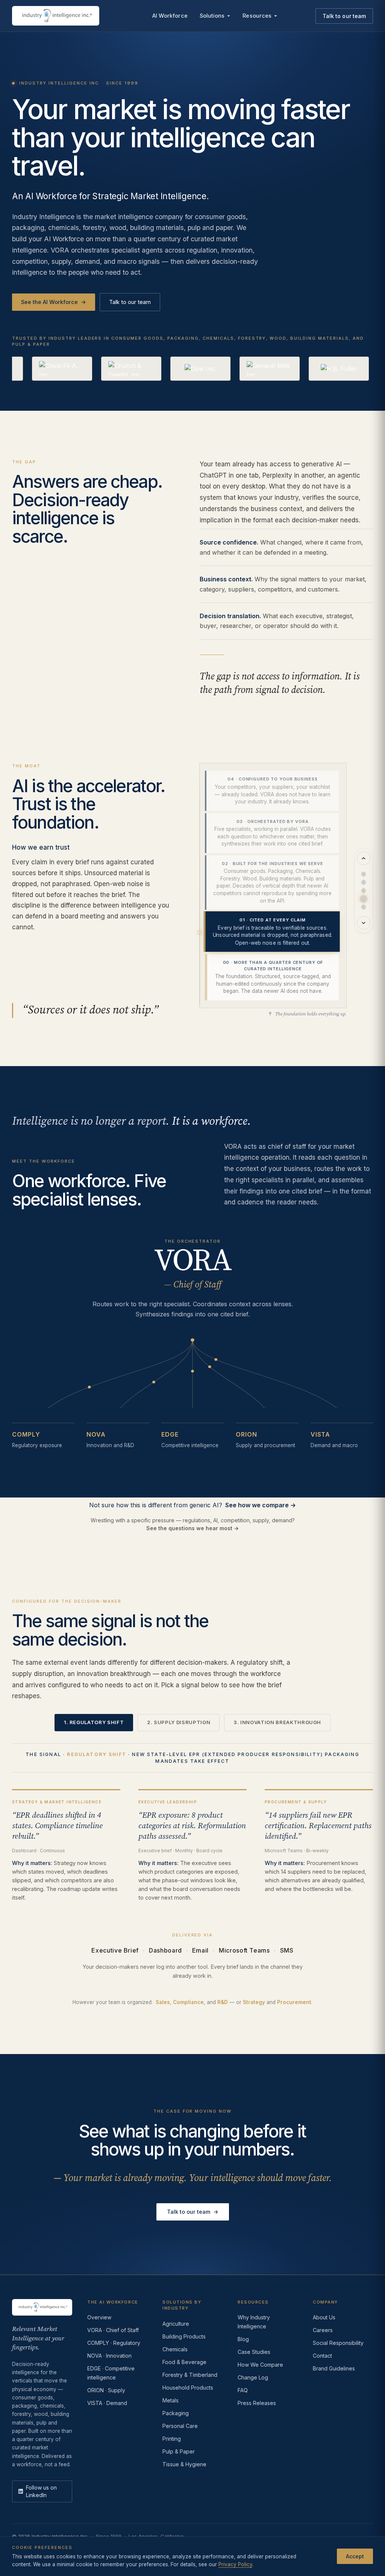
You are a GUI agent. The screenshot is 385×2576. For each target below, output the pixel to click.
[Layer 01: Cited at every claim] (364, 899)
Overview (99, 2317)
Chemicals (175, 2349)
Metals (171, 2400)
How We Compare (260, 2365)
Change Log (253, 2377)
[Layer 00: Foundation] (364, 907)
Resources (257, 16)
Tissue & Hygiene (184, 2464)
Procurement (294, 2002)
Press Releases (257, 2403)
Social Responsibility (338, 2343)
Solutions (212, 16)
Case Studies (254, 2352)
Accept (355, 2556)
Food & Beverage (184, 2362)
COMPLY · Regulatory (114, 2343)
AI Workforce (170, 16)
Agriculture (176, 2324)
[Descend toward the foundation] (364, 923)
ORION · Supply (106, 2390)
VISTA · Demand (107, 2403)
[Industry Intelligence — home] (56, 16)
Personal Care (180, 2426)
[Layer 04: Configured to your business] (364, 874)
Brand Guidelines (334, 2368)
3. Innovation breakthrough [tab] (277, 1722)
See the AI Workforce (54, 302)
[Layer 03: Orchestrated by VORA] (364, 882)
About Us (324, 2317)
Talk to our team (344, 16)
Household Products (188, 2388)
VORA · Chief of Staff (113, 2330)
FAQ (243, 2390)
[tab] (272, 791)
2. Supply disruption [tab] (179, 1722)
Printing (172, 2439)
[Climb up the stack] (364, 858)
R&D (223, 2002)
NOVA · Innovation (109, 2356)
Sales (163, 2002)
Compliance (188, 2002)
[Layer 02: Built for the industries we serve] (364, 891)
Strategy (254, 2002)
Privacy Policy (235, 2564)
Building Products (184, 2336)
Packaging (176, 2413)
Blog (243, 2339)
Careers (323, 2330)
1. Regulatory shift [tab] (94, 1722)
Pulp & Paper (179, 2451)
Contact (322, 2356)
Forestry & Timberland (190, 2375)
